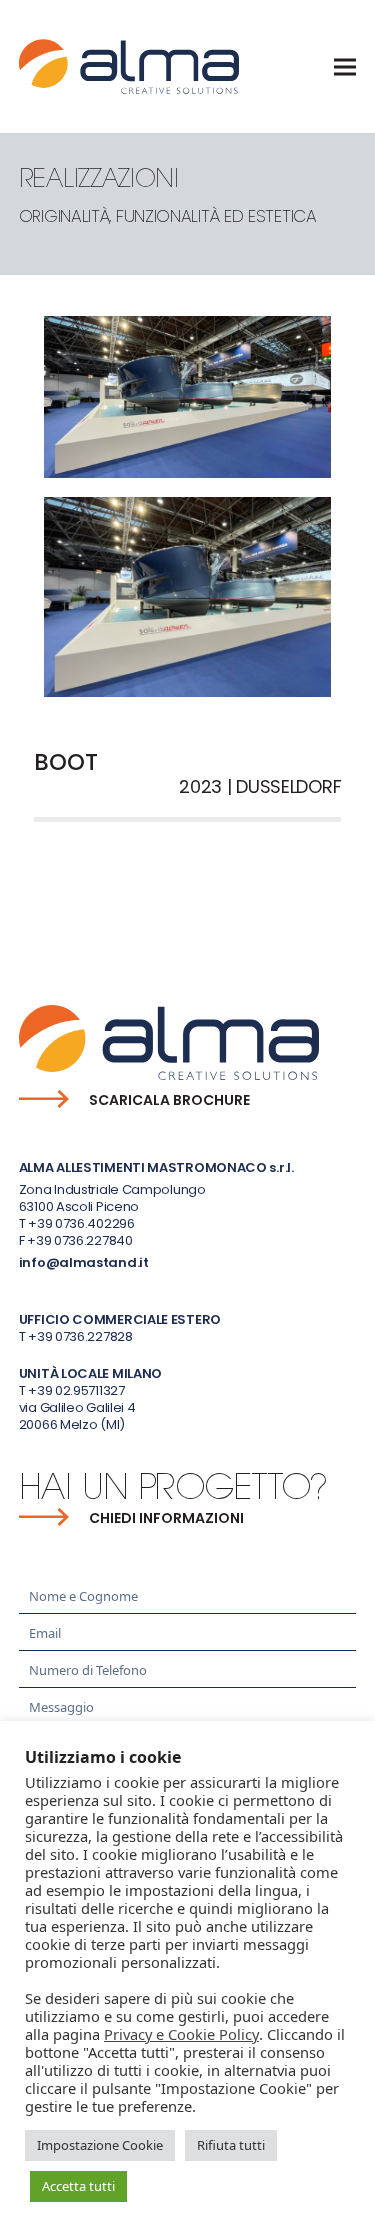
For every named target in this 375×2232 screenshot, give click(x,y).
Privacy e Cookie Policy (181, 2034)
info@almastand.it (84, 1262)
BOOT (44, 894)
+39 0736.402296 (81, 1223)
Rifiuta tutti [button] (231, 2145)
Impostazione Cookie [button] (100, 2145)
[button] (345, 66)
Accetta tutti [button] (78, 2186)
